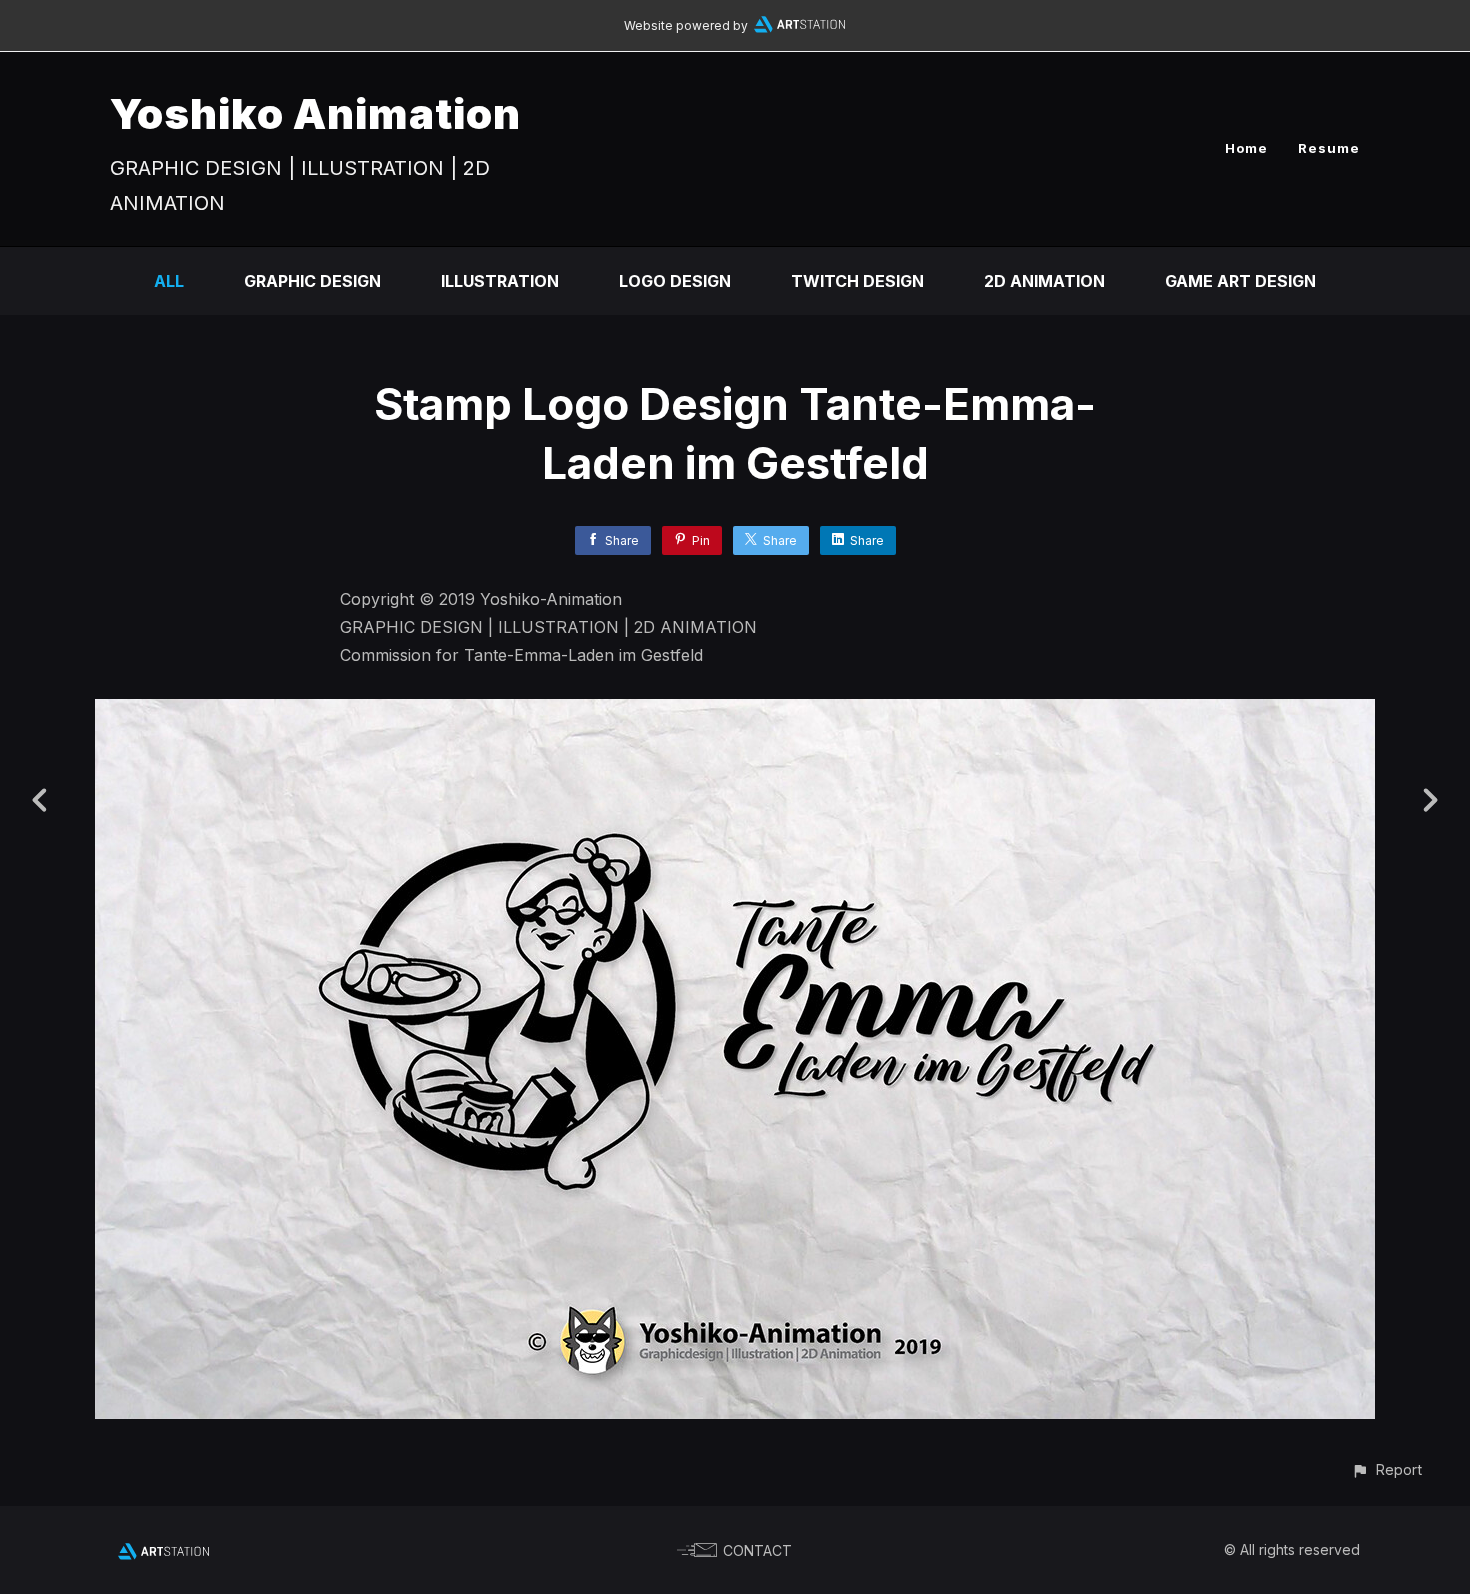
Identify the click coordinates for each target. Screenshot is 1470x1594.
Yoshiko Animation (315, 113)
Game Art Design (1240, 281)
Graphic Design (312, 281)
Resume (1329, 148)
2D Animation (1044, 281)
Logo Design (675, 281)
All (169, 281)
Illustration (500, 281)
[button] (1386, 1469)
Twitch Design (857, 281)
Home (1246, 148)
